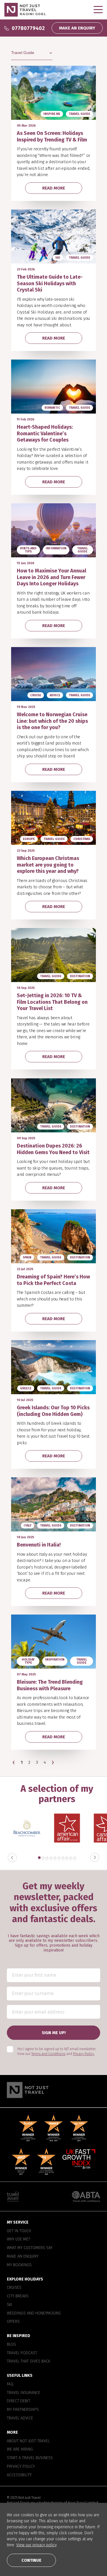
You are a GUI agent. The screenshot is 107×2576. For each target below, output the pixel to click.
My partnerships (23, 2410)
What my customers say (30, 2248)
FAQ (10, 2384)
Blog (11, 2344)
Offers (13, 2322)
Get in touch (19, 2231)
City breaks (18, 2296)
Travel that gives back (29, 2361)
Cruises (14, 2288)
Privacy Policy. (84, 2054)
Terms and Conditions (48, 2054)
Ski (10, 2304)
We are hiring (20, 2449)
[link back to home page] (53, 2090)
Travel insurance (24, 2393)
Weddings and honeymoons (34, 2313)
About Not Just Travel (28, 2441)
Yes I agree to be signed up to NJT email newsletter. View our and (56, 2051)
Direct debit (19, 2401)
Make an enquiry (23, 2256)
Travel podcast (22, 2353)
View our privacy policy (36, 2545)
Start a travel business (30, 2458)
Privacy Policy (21, 2466)
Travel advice (20, 2418)
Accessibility (19, 2475)
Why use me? (18, 2239)
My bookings (19, 2265)
